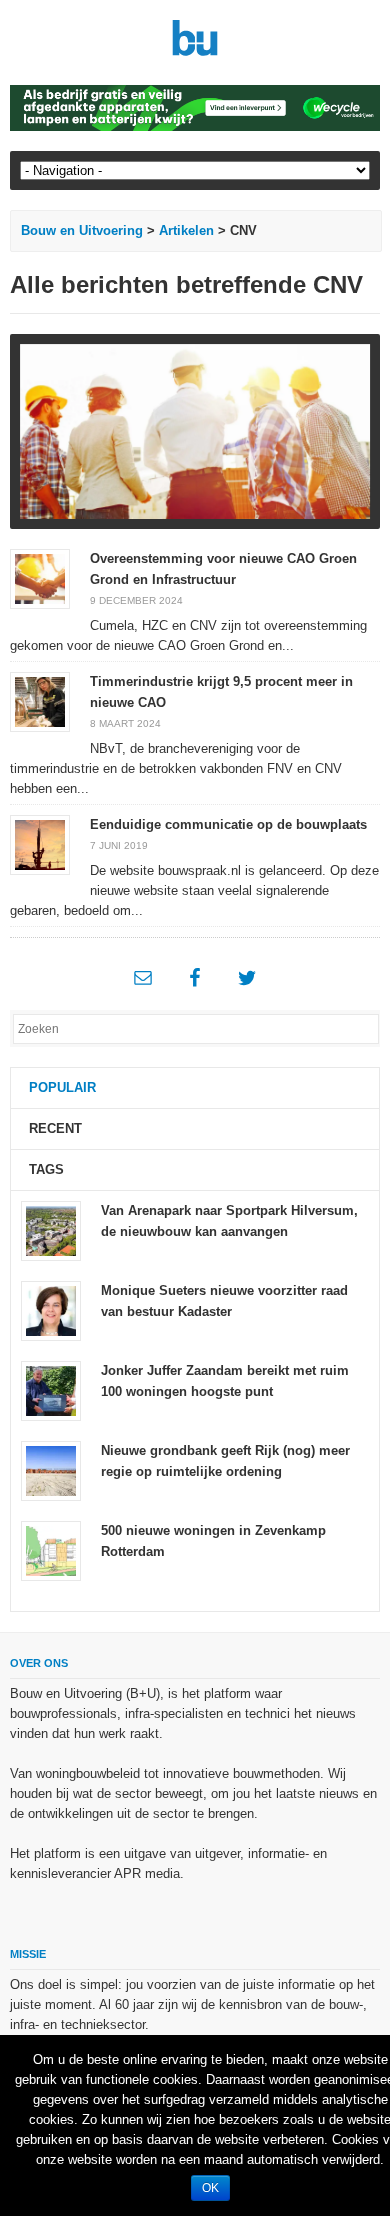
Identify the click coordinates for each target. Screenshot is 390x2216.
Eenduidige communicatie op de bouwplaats (228, 824)
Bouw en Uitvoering (82, 230)
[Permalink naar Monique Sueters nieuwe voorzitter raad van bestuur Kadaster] (51, 1310)
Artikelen (186, 230)
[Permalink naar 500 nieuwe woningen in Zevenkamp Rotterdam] (51, 1550)
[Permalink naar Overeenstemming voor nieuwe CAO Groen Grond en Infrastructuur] (40, 577)
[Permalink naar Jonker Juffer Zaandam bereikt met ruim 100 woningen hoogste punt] (51, 1390)
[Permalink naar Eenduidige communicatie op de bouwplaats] (40, 843)
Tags (46, 1169)
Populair (62, 1087)
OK (210, 2188)
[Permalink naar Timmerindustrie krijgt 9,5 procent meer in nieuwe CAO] (40, 700)
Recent (55, 1128)
